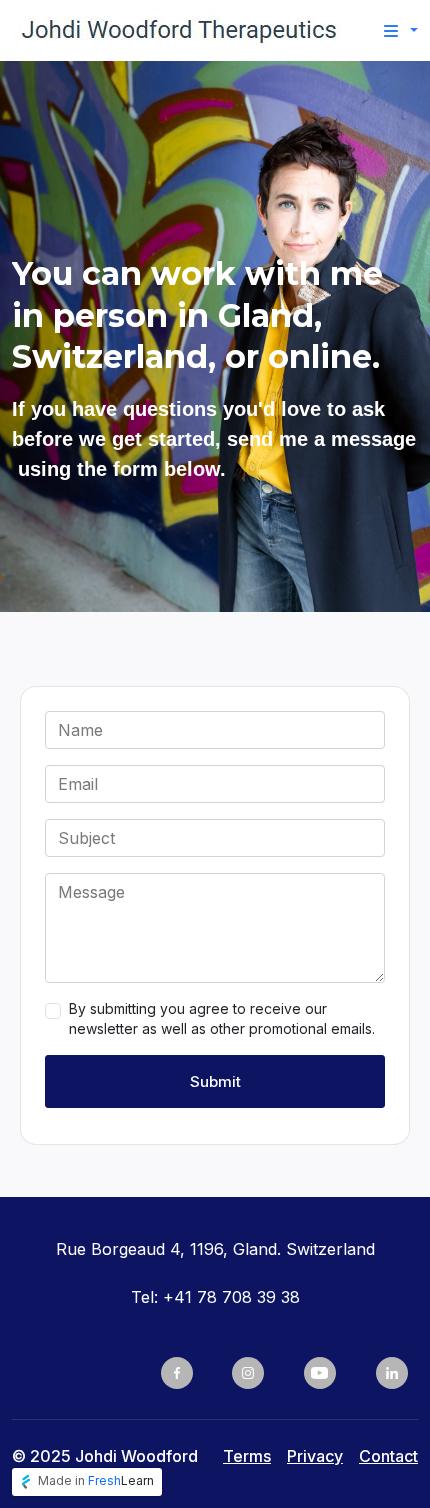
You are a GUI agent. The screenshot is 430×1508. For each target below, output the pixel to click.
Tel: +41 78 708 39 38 (215, 1297)
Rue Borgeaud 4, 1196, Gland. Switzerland (215, 1249)
